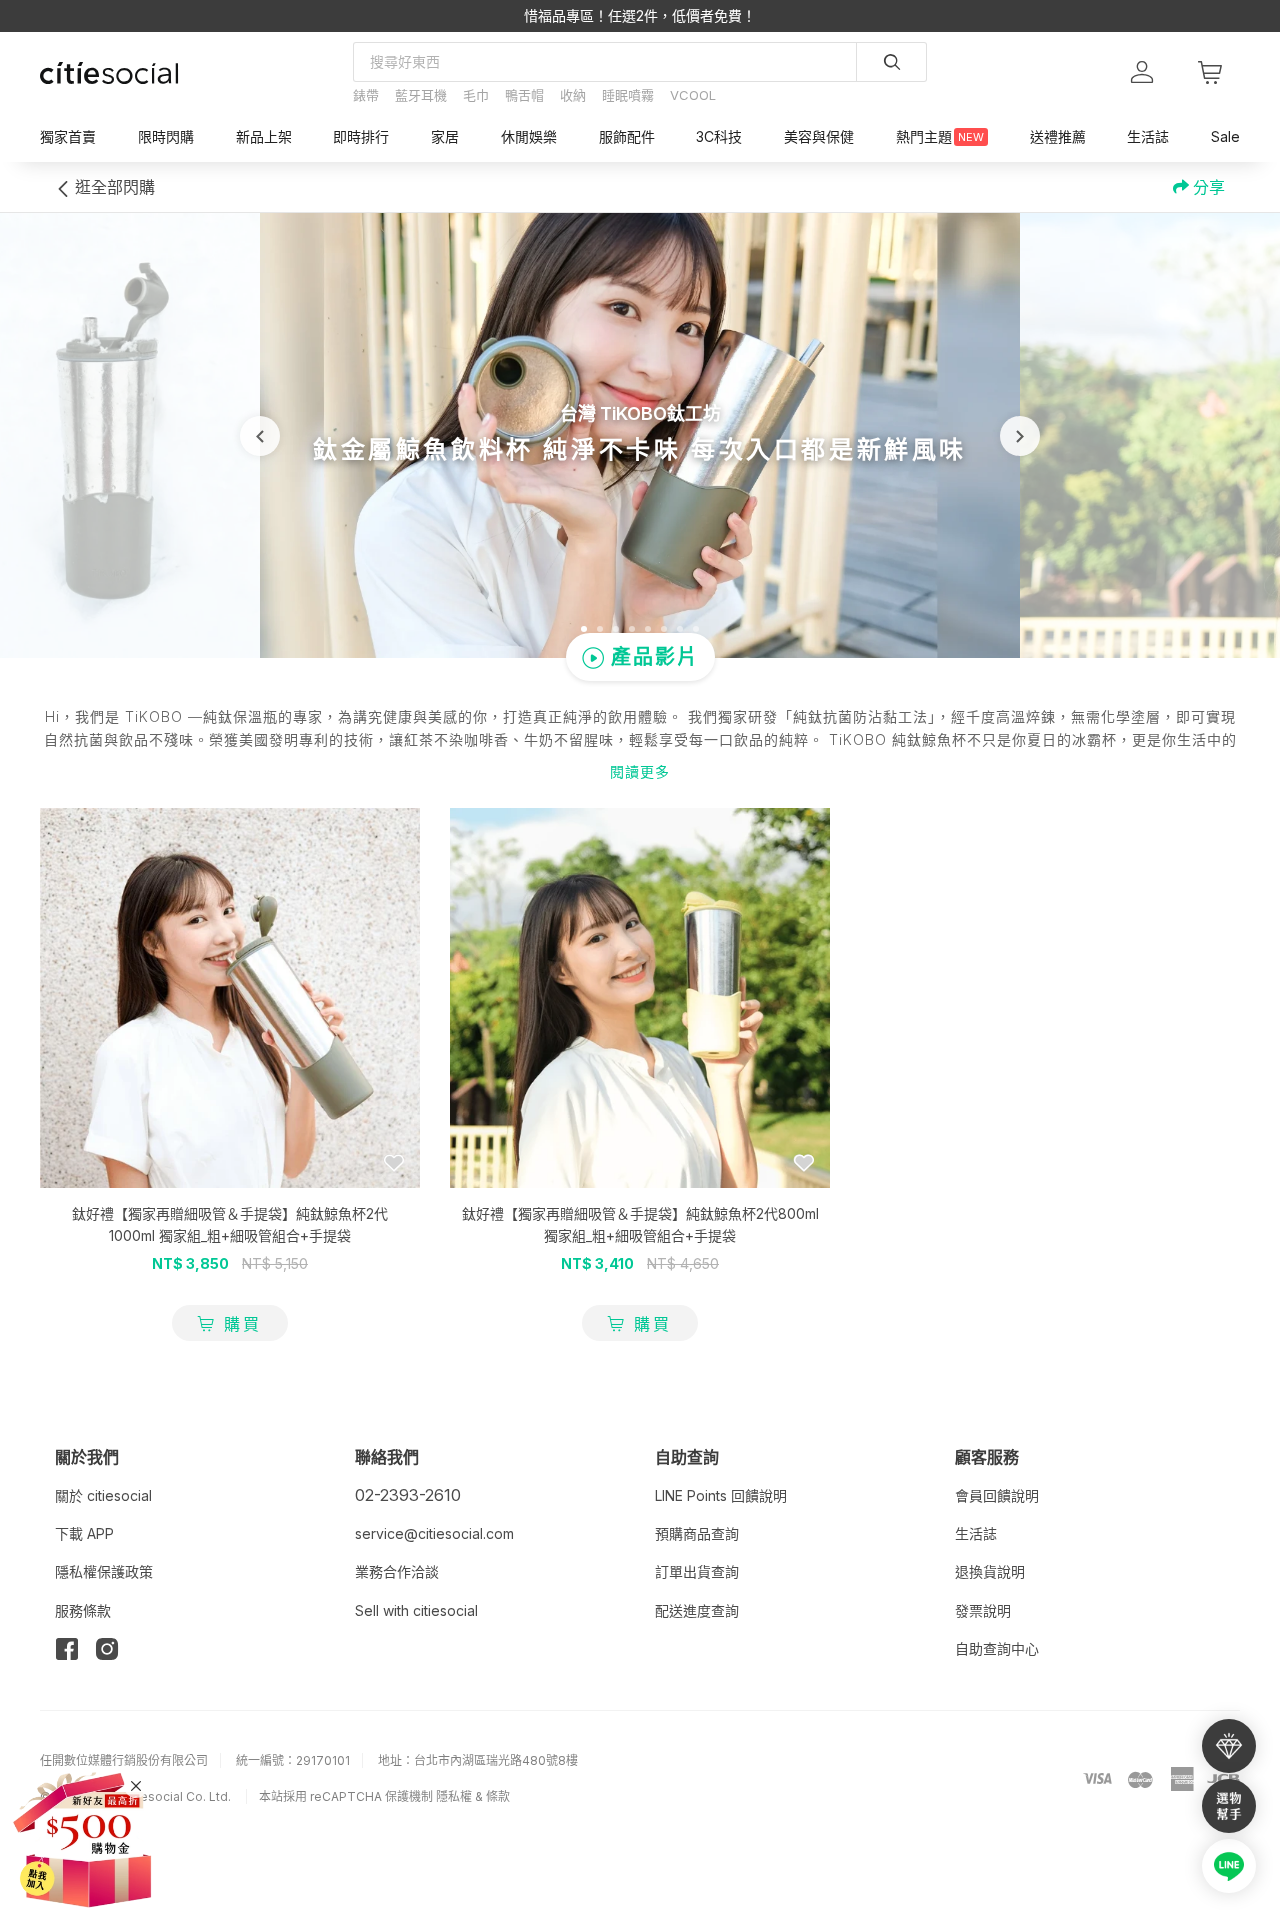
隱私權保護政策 (104, 1571)
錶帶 (366, 95)
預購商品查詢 (697, 1533)
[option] (640, 435)
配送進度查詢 (697, 1610)
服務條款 (83, 1610)
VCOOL (693, 95)
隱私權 (454, 1796)
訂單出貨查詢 (697, 1571)
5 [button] (648, 629)
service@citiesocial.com (434, 1533)
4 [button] (632, 629)
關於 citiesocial (103, 1495)
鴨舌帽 (524, 95)
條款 (498, 1796)
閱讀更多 (640, 771)
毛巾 (476, 95)
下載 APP (84, 1533)
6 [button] (664, 629)
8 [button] (696, 629)
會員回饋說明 (997, 1495)
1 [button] (584, 629)
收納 (573, 95)
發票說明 (983, 1610)
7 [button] (680, 629)
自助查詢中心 (997, 1648)
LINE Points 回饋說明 (721, 1495)
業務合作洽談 (397, 1571)
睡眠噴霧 (628, 95)
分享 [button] (1207, 187)
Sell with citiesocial (416, 1610)
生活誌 (976, 1533)
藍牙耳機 (421, 95)
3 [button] (616, 629)
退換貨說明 (990, 1571)
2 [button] (600, 629)
